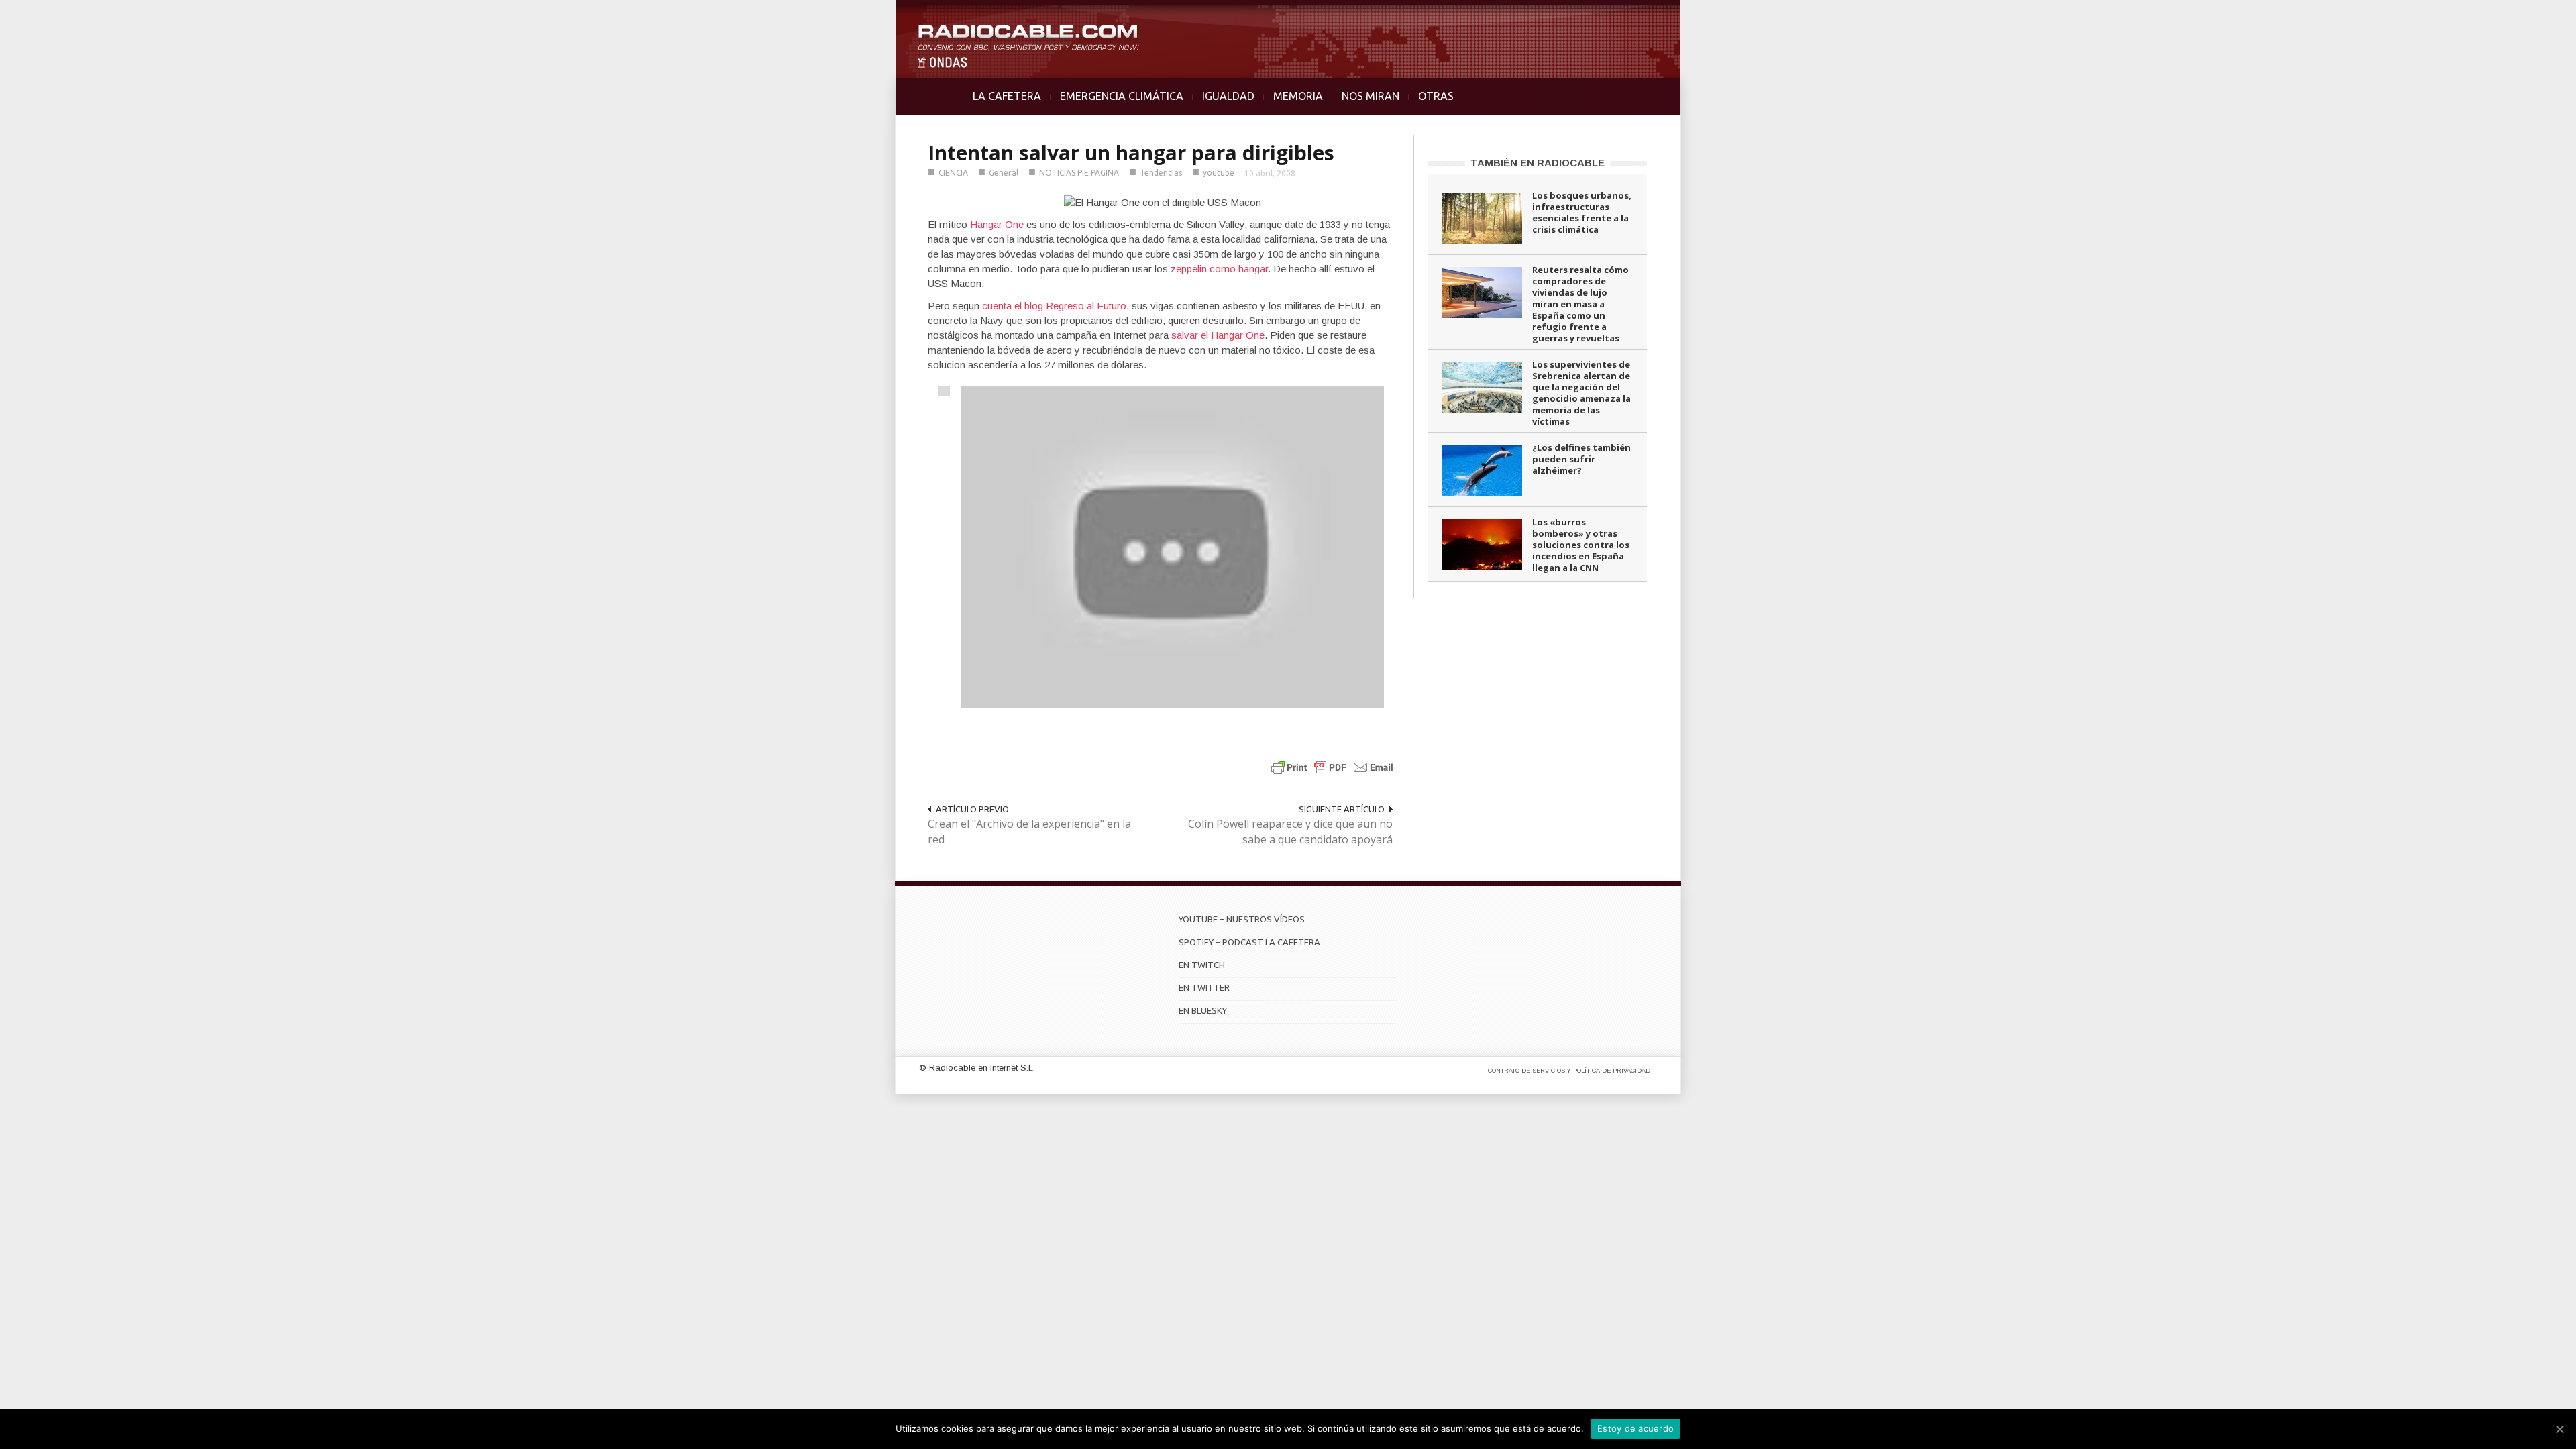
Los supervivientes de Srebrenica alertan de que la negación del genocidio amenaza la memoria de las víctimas (1581, 393)
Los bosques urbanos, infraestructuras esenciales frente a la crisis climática (1582, 212)
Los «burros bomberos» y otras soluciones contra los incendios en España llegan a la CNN (1581, 545)
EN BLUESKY (1203, 1010)
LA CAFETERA (1007, 96)
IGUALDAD (1228, 96)
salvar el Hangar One (1218, 335)
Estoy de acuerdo (1635, 1428)
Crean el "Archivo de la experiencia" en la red (1029, 831)
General (1004, 173)
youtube (1219, 173)
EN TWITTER (1204, 987)
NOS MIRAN (1371, 96)
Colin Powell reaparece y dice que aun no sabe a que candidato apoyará (1290, 831)
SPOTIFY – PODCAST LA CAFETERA (1249, 942)
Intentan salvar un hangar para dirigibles (1131, 153)
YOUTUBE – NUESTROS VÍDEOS (1242, 919)
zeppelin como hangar (1219, 269)
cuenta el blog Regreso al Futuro (1054, 306)
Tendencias (1161, 173)
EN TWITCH (1202, 965)
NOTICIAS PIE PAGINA (1079, 173)
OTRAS (1436, 96)
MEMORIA (1298, 96)
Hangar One (997, 224)
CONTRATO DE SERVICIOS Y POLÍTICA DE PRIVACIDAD (1569, 1071)
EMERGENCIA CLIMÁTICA (1122, 96)
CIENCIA (953, 173)
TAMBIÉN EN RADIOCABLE (1538, 163)
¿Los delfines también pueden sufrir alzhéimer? (1581, 459)
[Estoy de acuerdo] (2559, 1429)
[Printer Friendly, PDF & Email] (1332, 767)
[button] (2530, 17)
